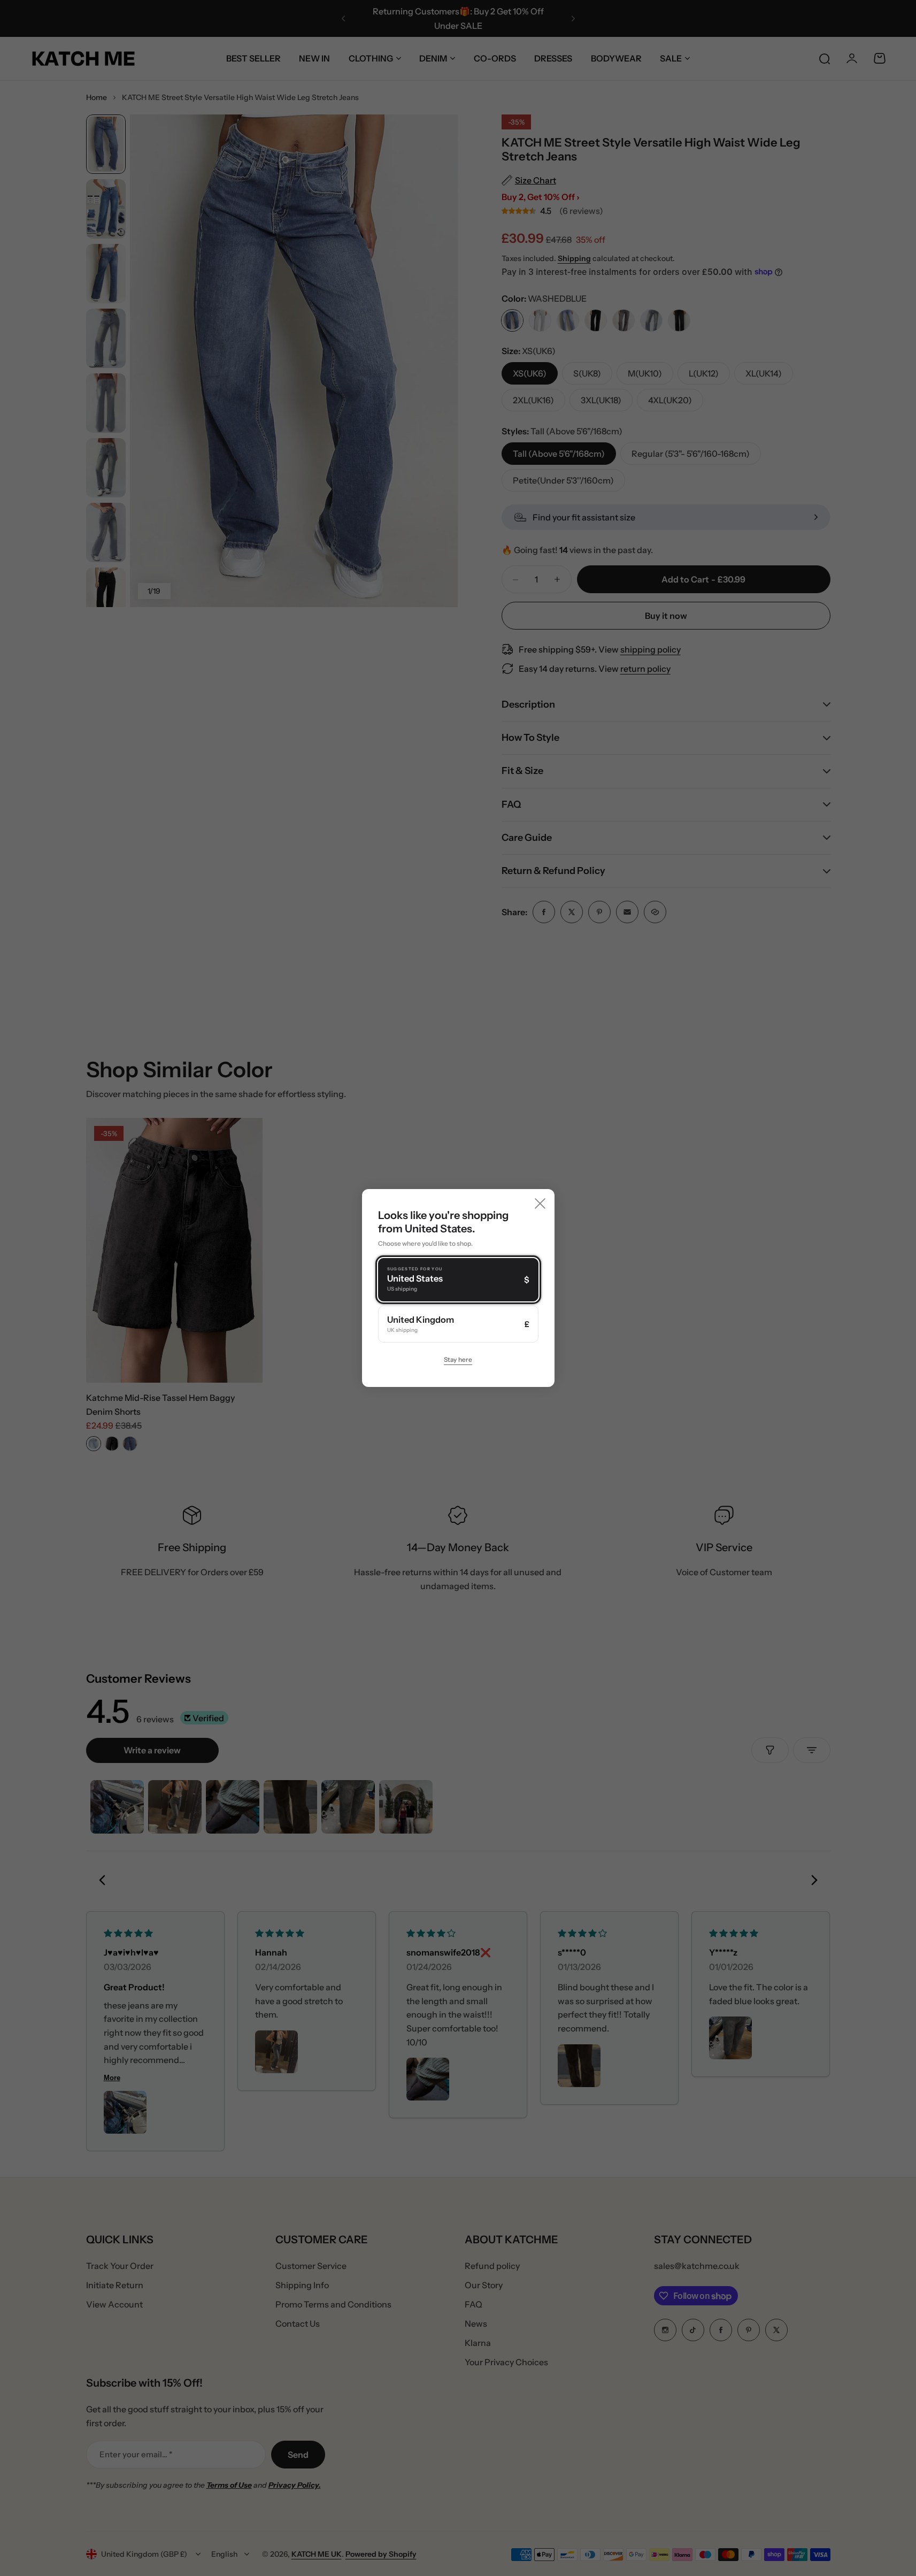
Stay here (458, 1359)
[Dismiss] (540, 1203)
